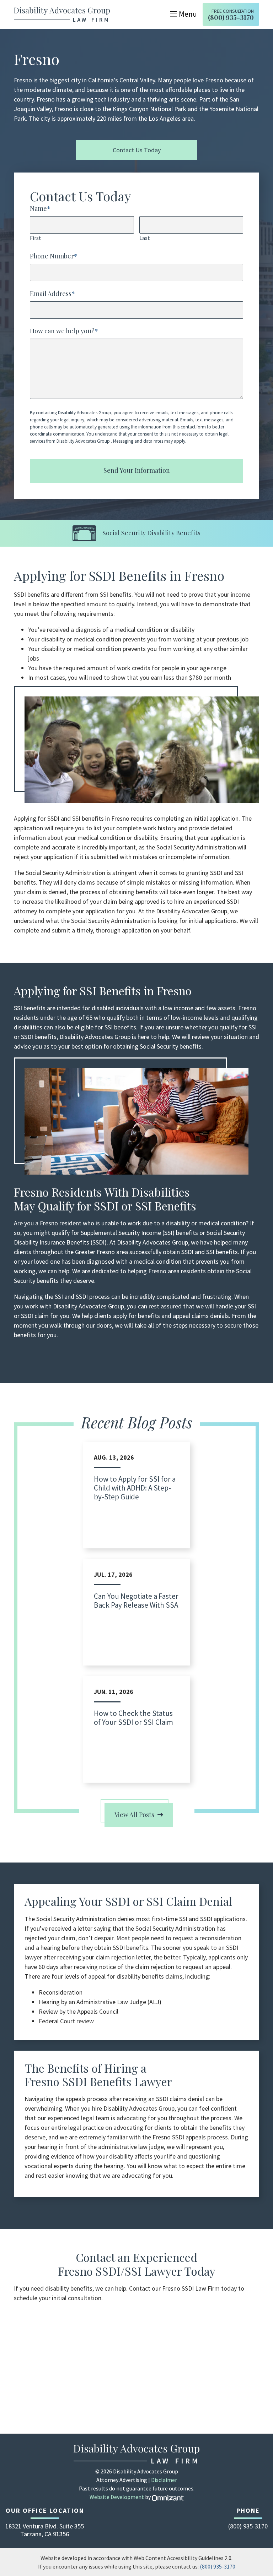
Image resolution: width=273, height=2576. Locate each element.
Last (145, 238)
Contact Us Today (137, 150)
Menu (188, 14)
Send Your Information (137, 470)
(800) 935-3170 (218, 2566)
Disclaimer (164, 2480)
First (36, 238)
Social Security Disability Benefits (151, 533)
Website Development (117, 2497)
